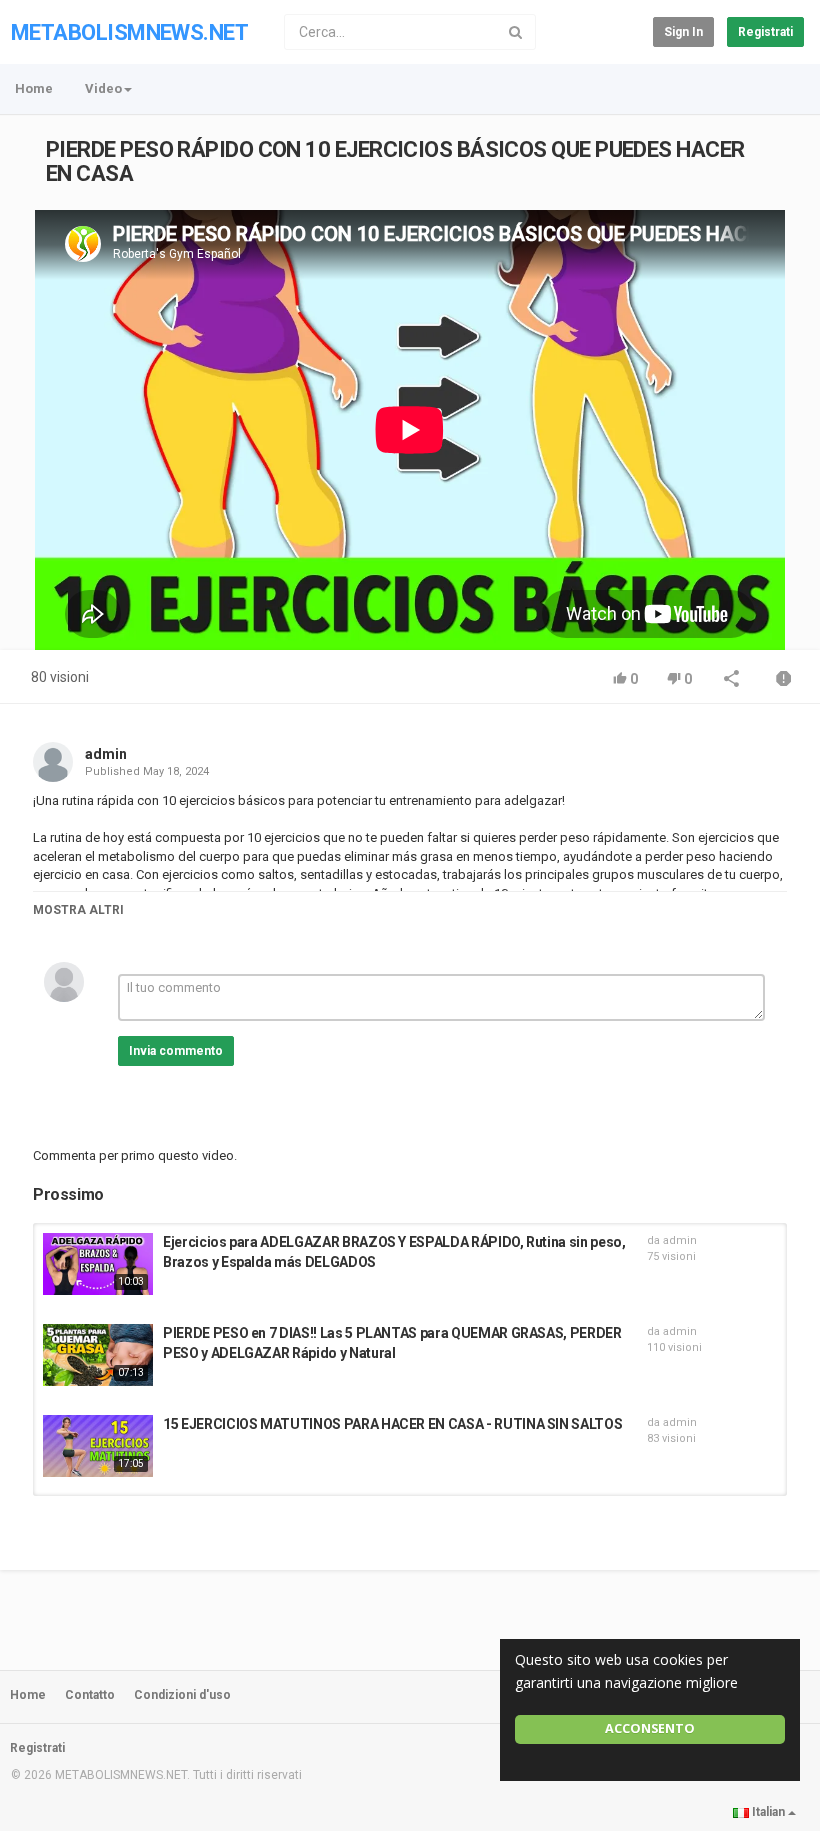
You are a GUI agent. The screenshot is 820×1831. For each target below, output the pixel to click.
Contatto (90, 1695)
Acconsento (650, 1728)
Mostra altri (78, 910)
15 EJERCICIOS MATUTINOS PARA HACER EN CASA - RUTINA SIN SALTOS (392, 1424)
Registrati (765, 32)
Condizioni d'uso (182, 1695)
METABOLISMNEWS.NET (129, 32)
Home (34, 88)
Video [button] (103, 88)
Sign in (683, 32)
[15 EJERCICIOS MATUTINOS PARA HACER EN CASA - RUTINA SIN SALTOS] (98, 1446)
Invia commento (176, 1051)
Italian (768, 1812)
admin (106, 754)
